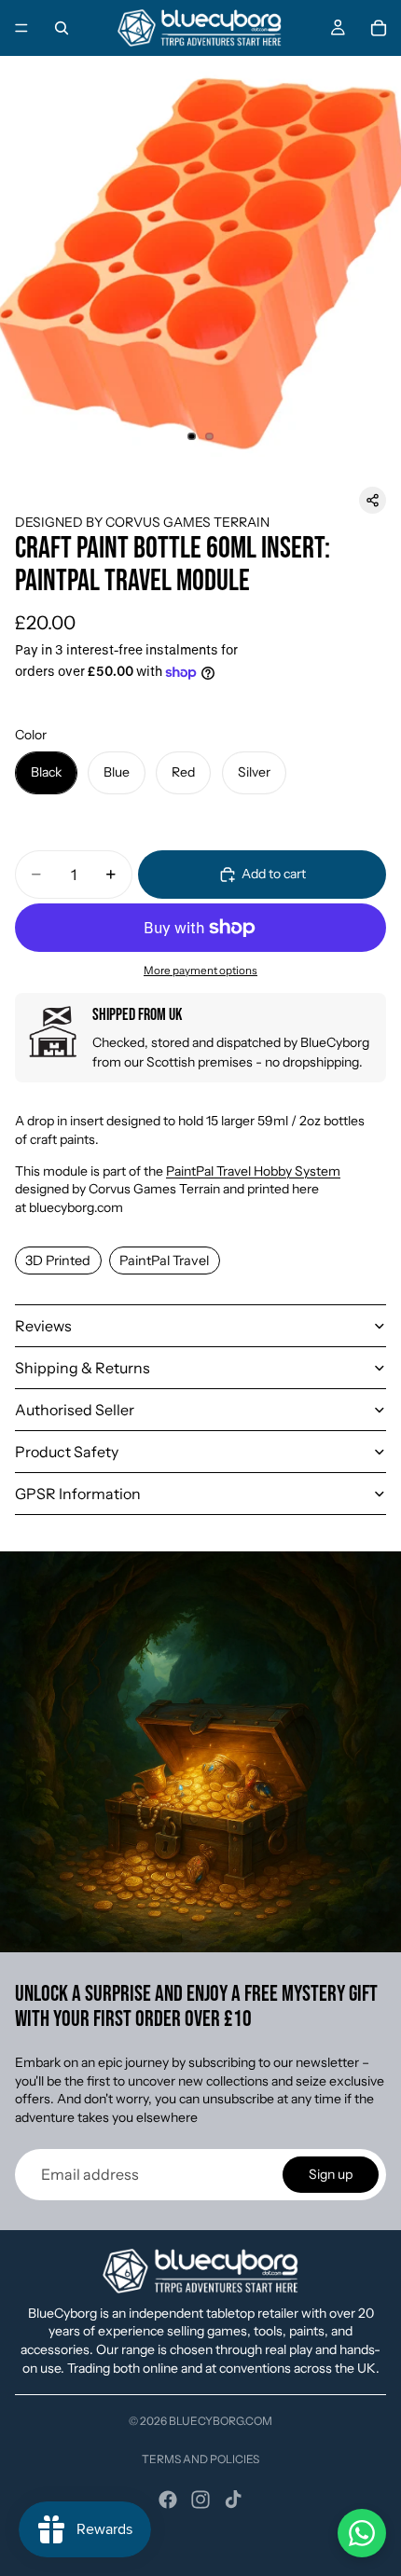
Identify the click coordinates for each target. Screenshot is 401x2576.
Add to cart (274, 874)
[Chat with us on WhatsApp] (362, 2533)
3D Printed (58, 1260)
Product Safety (67, 1452)
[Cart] (379, 28)
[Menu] (21, 28)
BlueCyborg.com (221, 2421)
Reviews (43, 1326)
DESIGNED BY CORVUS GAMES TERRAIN (142, 522)
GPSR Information (78, 1494)
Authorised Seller (75, 1410)
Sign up (331, 2174)
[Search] (62, 28)
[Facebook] (168, 2500)
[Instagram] (200, 2500)
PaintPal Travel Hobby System (253, 1171)
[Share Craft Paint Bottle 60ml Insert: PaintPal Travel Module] (373, 500)
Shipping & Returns (83, 1368)
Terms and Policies (200, 2459)
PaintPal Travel (164, 1260)
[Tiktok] (233, 2500)
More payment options (200, 971)
